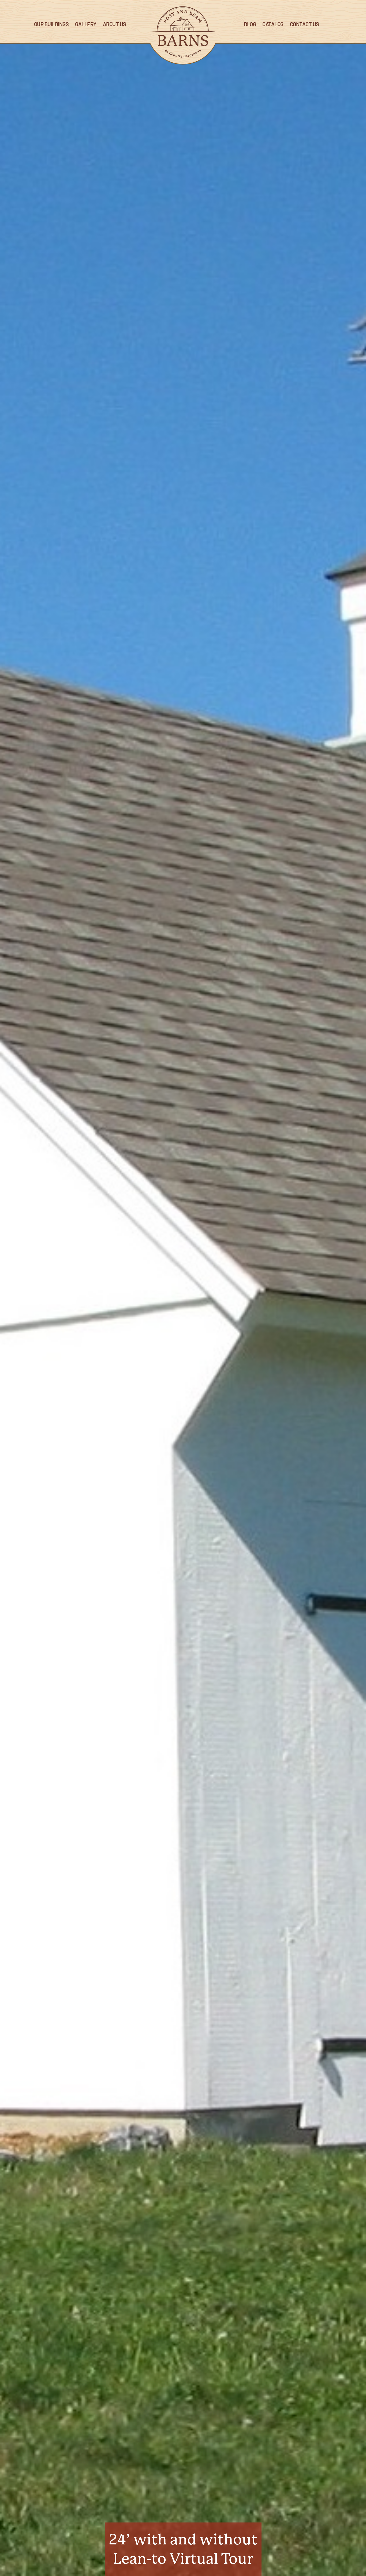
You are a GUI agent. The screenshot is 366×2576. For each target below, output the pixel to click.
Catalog (273, 25)
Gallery (86, 25)
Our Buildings (51, 25)
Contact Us (305, 25)
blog (250, 25)
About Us (115, 25)
